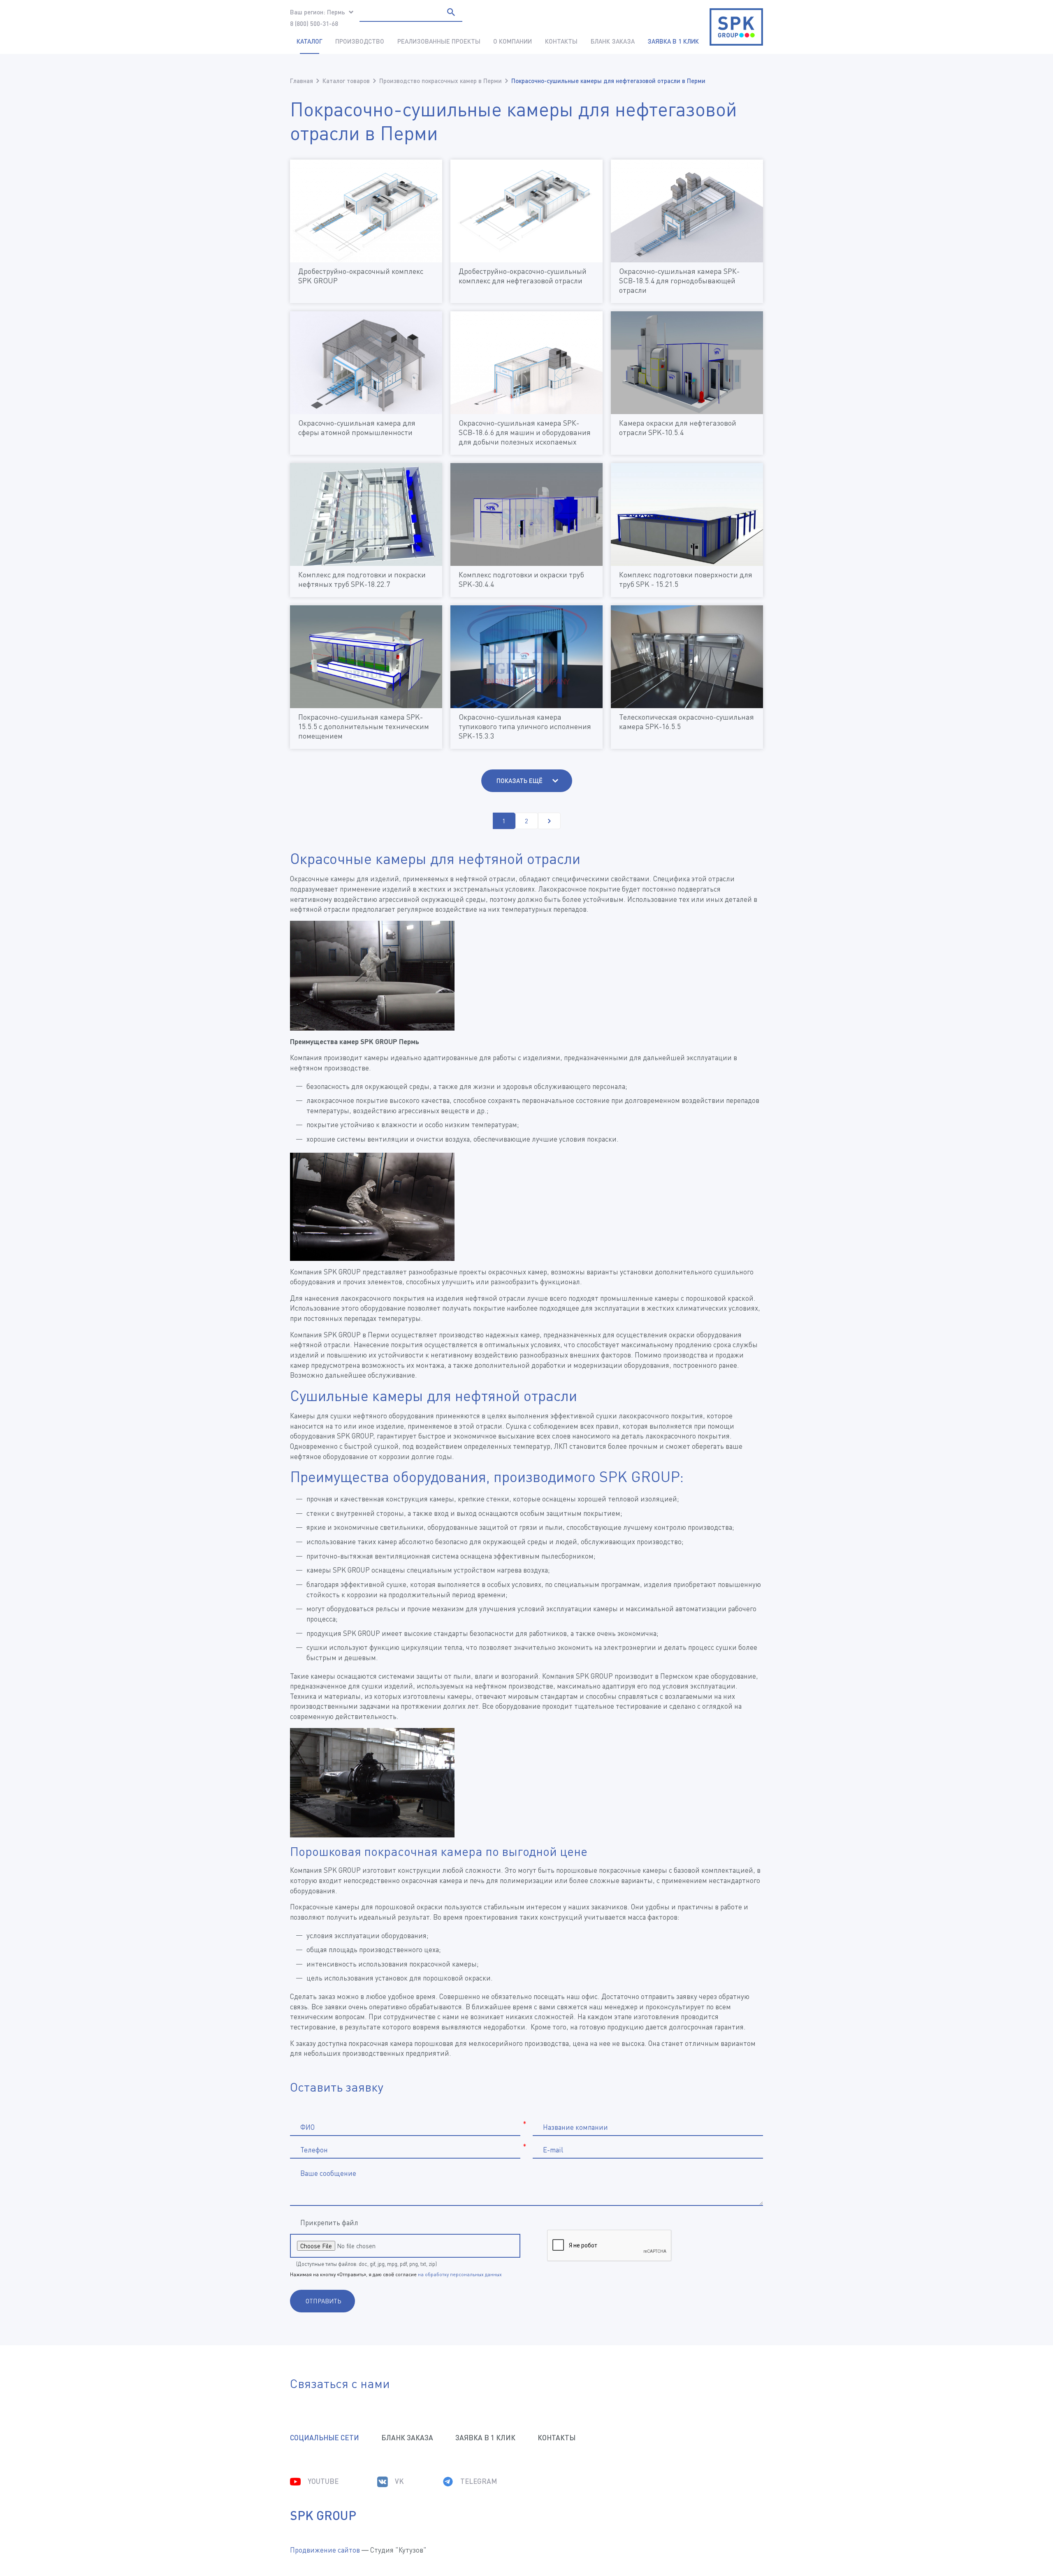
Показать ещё (520, 781)
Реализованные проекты (439, 41)
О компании (513, 41)
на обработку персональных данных (460, 2274)
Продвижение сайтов (325, 2550)
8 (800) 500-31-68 (314, 23)
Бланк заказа (613, 41)
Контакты (561, 41)
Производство (360, 41)
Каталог (310, 41)
